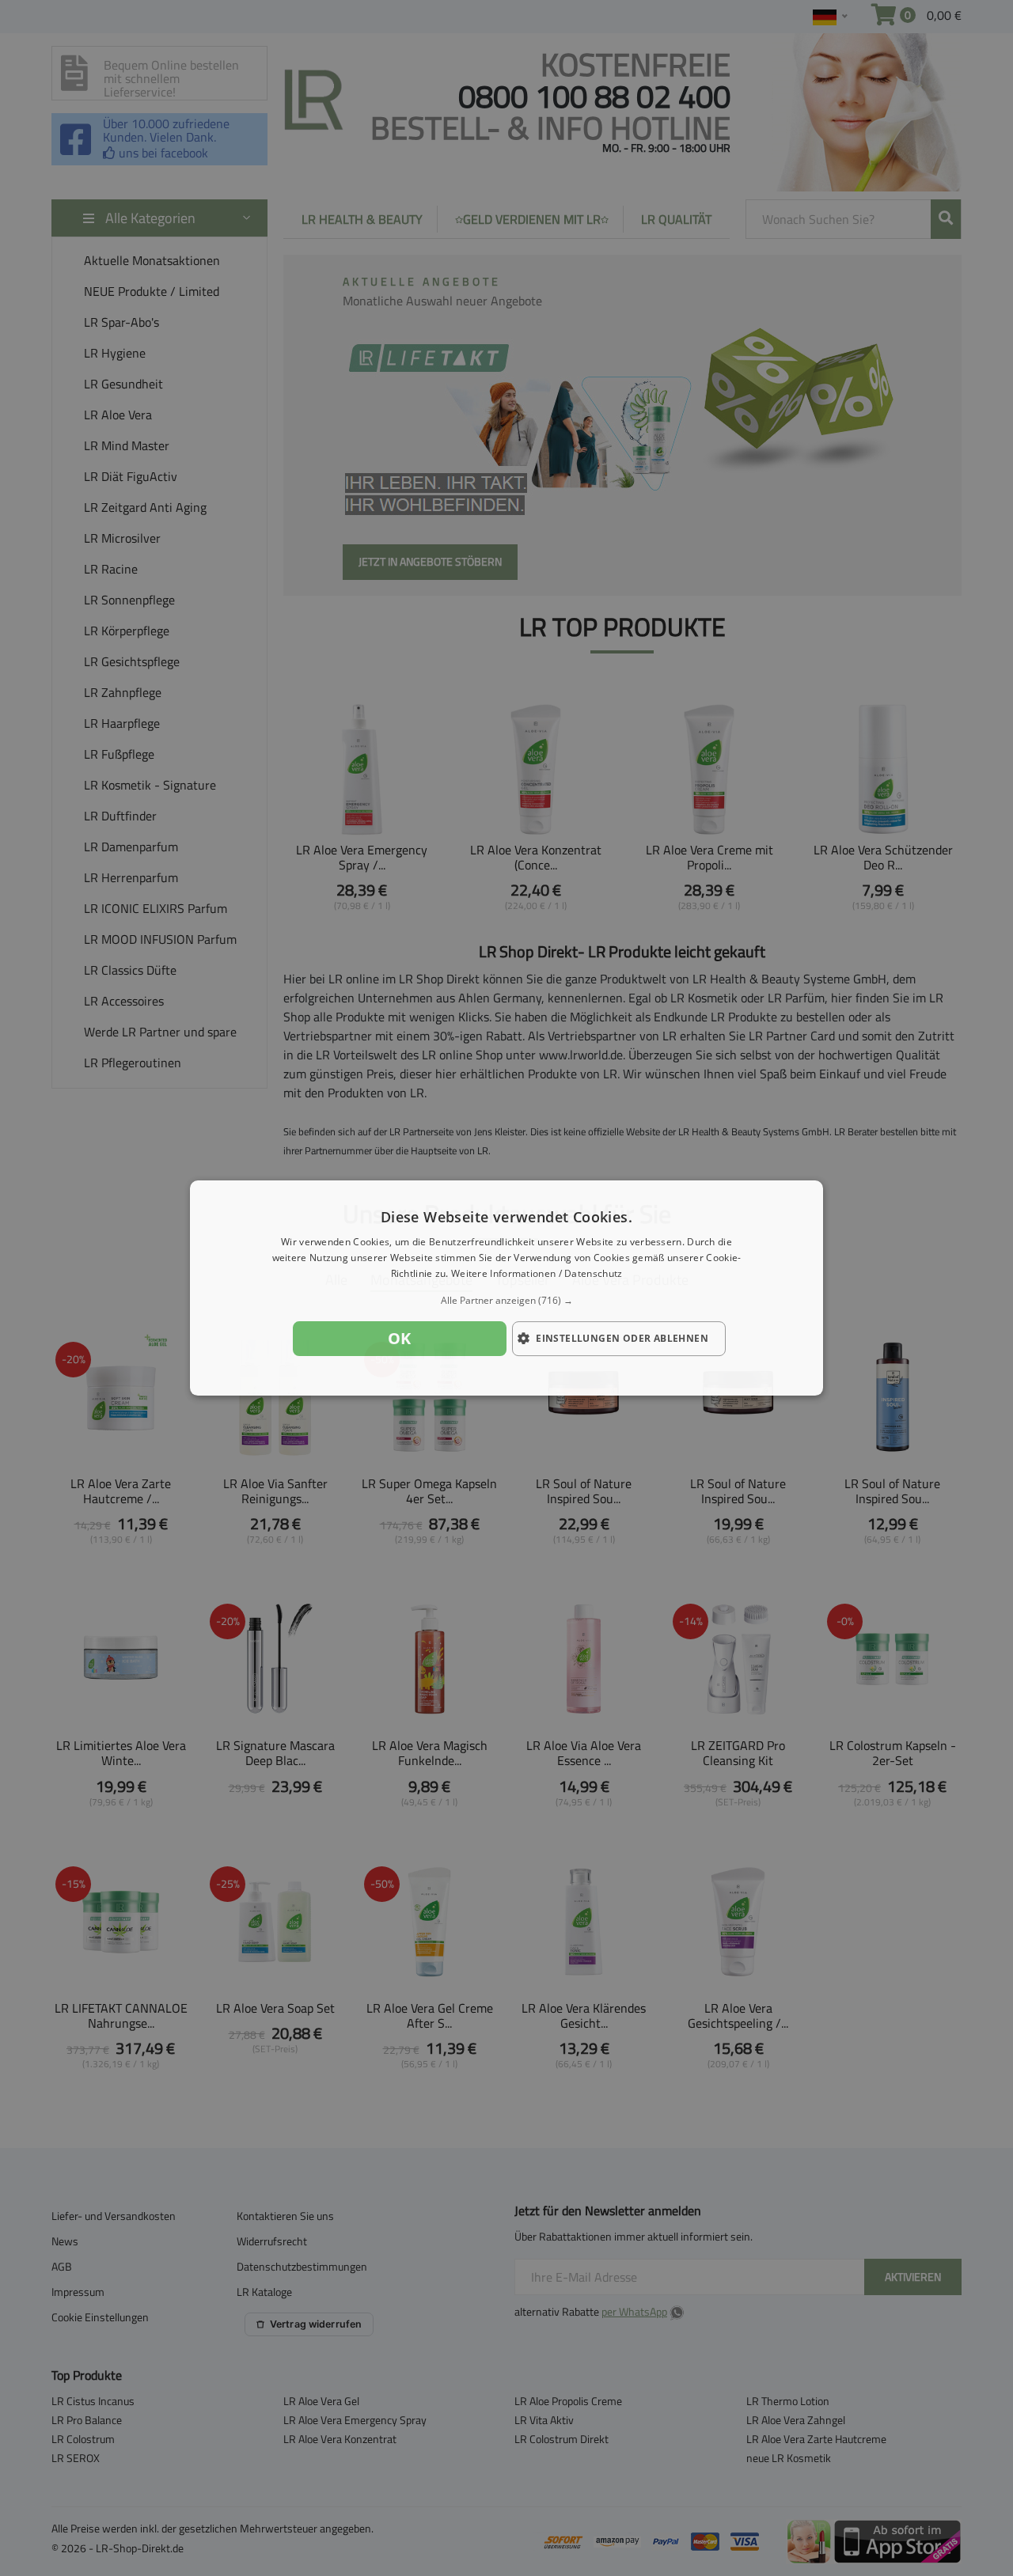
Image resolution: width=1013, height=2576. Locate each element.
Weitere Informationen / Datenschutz (537, 1273)
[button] (506, 1301)
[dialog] (506, 1288)
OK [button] (400, 1338)
